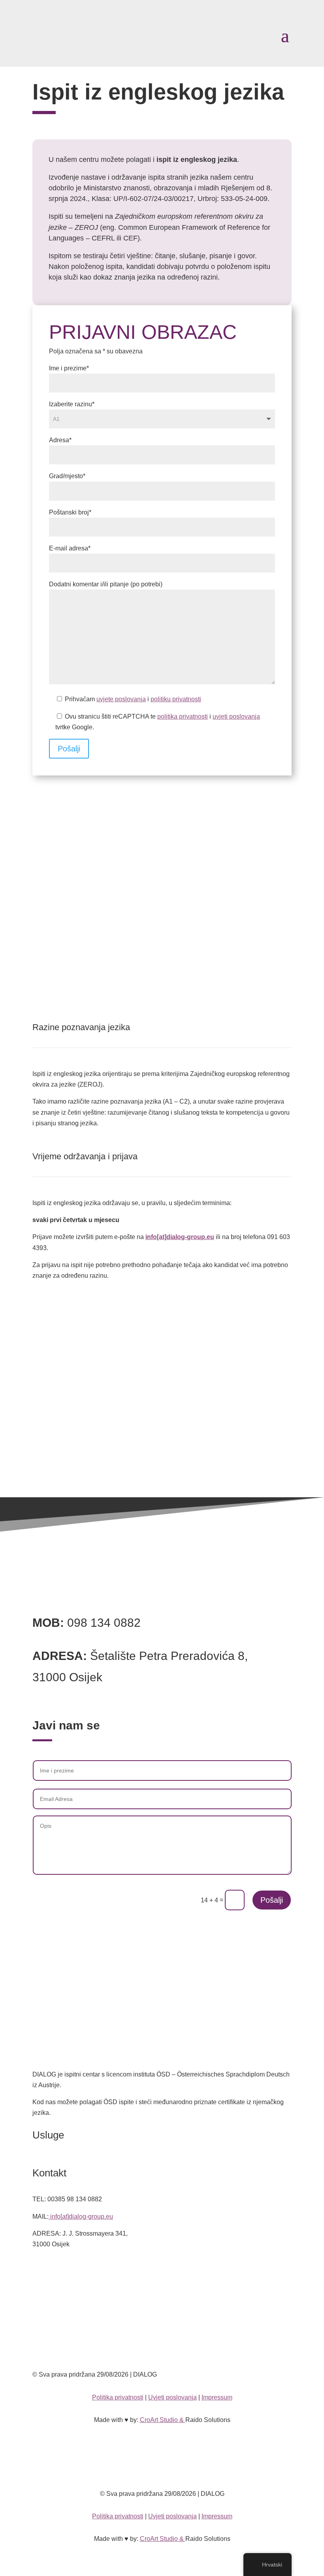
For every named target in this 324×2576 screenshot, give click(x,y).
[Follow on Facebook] (154, 2296)
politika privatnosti (183, 716)
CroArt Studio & (163, 2420)
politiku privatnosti (176, 699)
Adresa (60, 440)
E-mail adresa (70, 548)
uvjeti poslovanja (236, 716)
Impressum (217, 2397)
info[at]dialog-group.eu (180, 1237)
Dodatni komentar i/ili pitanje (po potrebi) (106, 584)
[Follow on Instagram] (170, 2296)
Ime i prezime (69, 368)
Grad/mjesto (67, 476)
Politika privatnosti (118, 2397)
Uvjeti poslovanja (172, 2397)
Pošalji (69, 749)
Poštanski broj (70, 512)
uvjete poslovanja (121, 699)
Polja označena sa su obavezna (96, 351)
